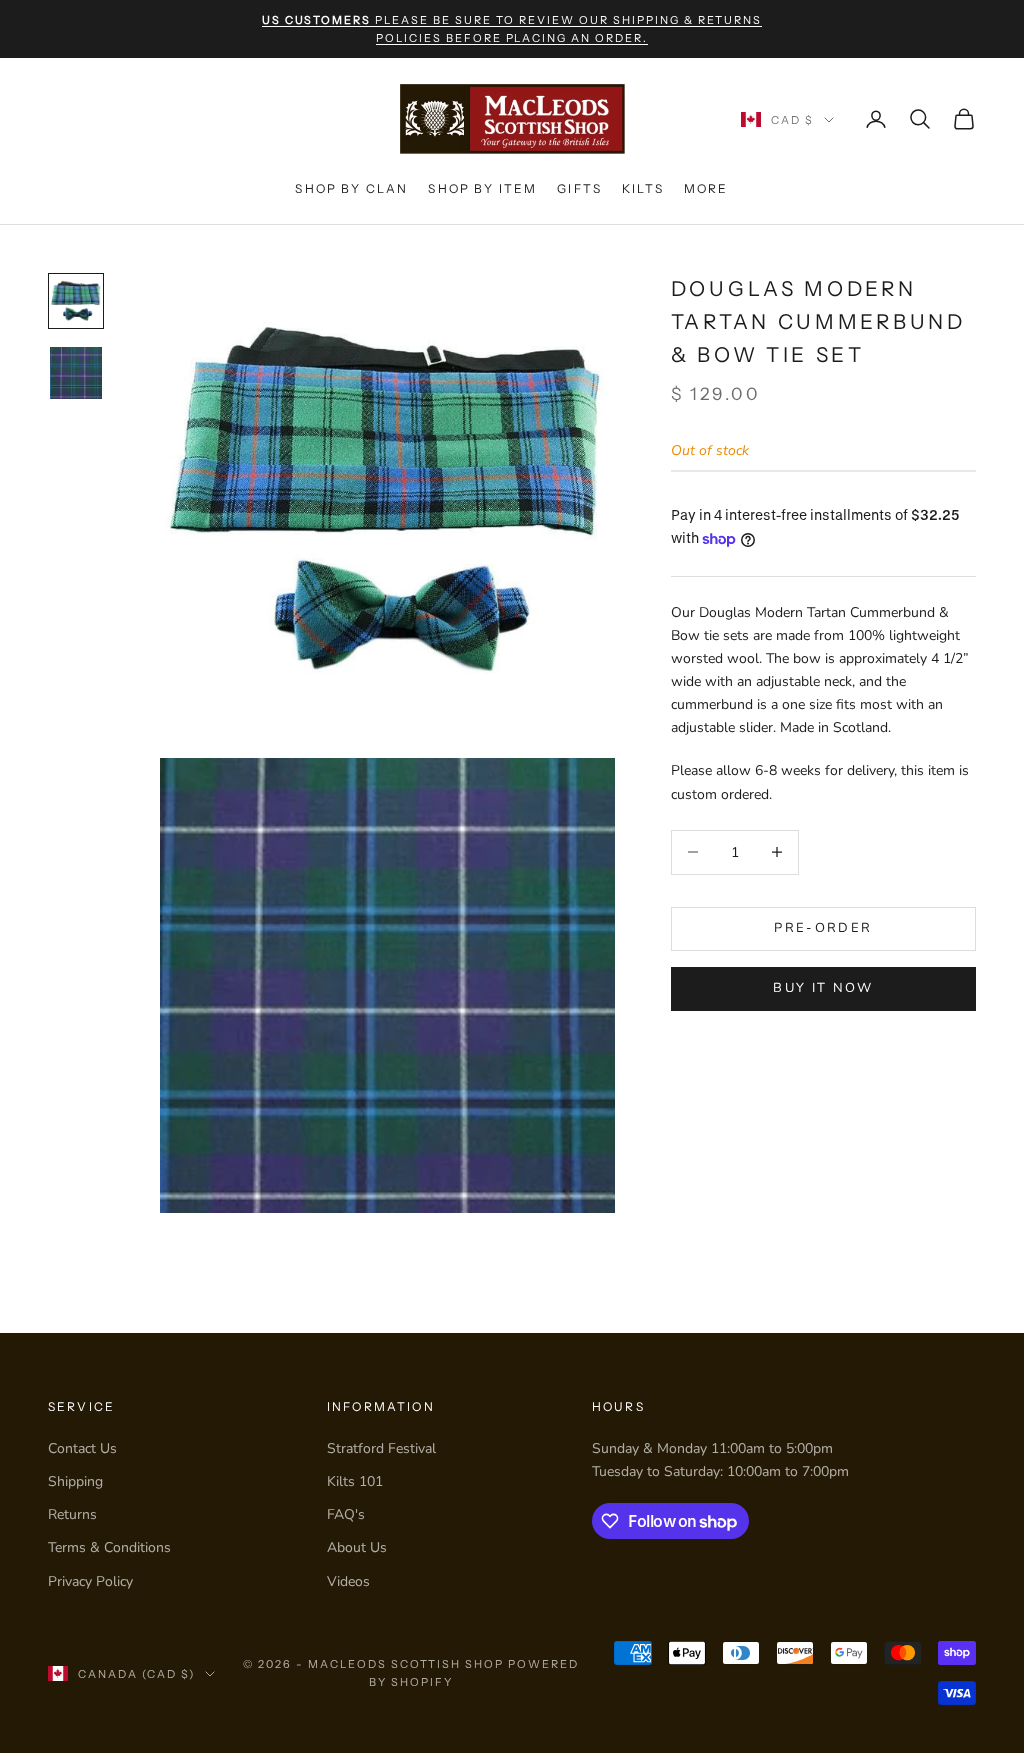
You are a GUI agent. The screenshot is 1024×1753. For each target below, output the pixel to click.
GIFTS (579, 188)
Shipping (75, 1481)
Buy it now (823, 988)
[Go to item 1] (76, 301)
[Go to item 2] (76, 373)
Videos (348, 1581)
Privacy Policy (90, 1581)
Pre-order (823, 928)
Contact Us (82, 1448)
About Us (357, 1547)
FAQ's (346, 1514)
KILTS (643, 188)
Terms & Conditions (109, 1547)
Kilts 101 (355, 1481)
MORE (706, 188)
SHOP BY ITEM (482, 188)
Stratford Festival (381, 1448)
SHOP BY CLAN (351, 188)
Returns (72, 1514)
